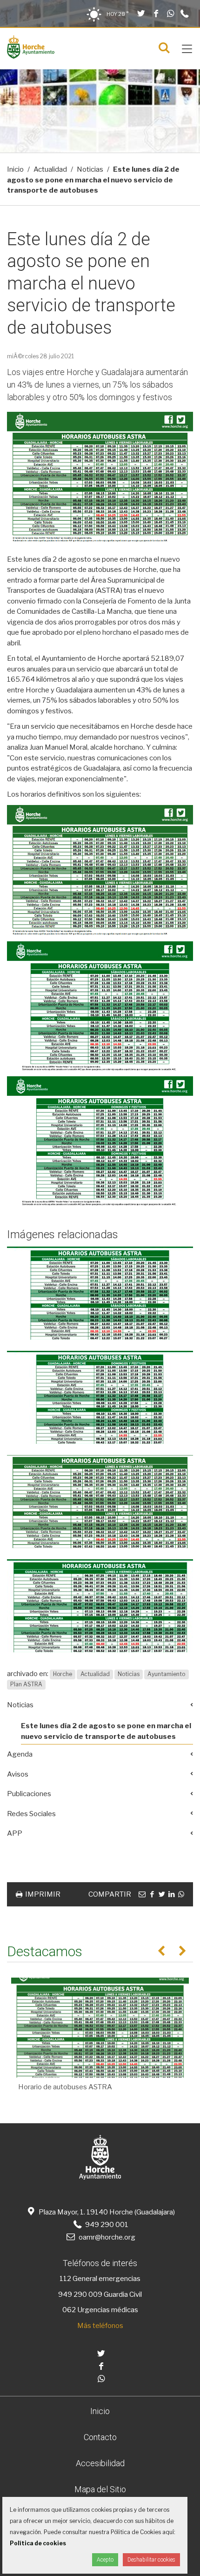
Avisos (18, 1774)
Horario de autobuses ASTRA (65, 2087)
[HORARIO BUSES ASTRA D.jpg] (100, 1397)
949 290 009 (80, 2294)
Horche (63, 1674)
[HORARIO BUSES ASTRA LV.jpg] (100, 1606)
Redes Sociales (31, 1814)
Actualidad (50, 169)
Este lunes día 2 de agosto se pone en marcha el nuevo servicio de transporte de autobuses (106, 1731)
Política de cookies (38, 2543)
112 (65, 2279)
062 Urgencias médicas (100, 2310)
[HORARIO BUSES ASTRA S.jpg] (100, 1293)
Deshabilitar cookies (151, 2560)
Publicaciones (29, 1794)
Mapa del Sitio (100, 2489)
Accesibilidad (100, 2463)
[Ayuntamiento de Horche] (31, 56)
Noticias (90, 169)
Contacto (100, 2437)
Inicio (15, 169)
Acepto (105, 2560)
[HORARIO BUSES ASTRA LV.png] (100, 1502)
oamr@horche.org (107, 2237)
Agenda (20, 1754)
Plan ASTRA (26, 1685)
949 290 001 (106, 2225)
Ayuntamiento (166, 1674)
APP (15, 1833)
